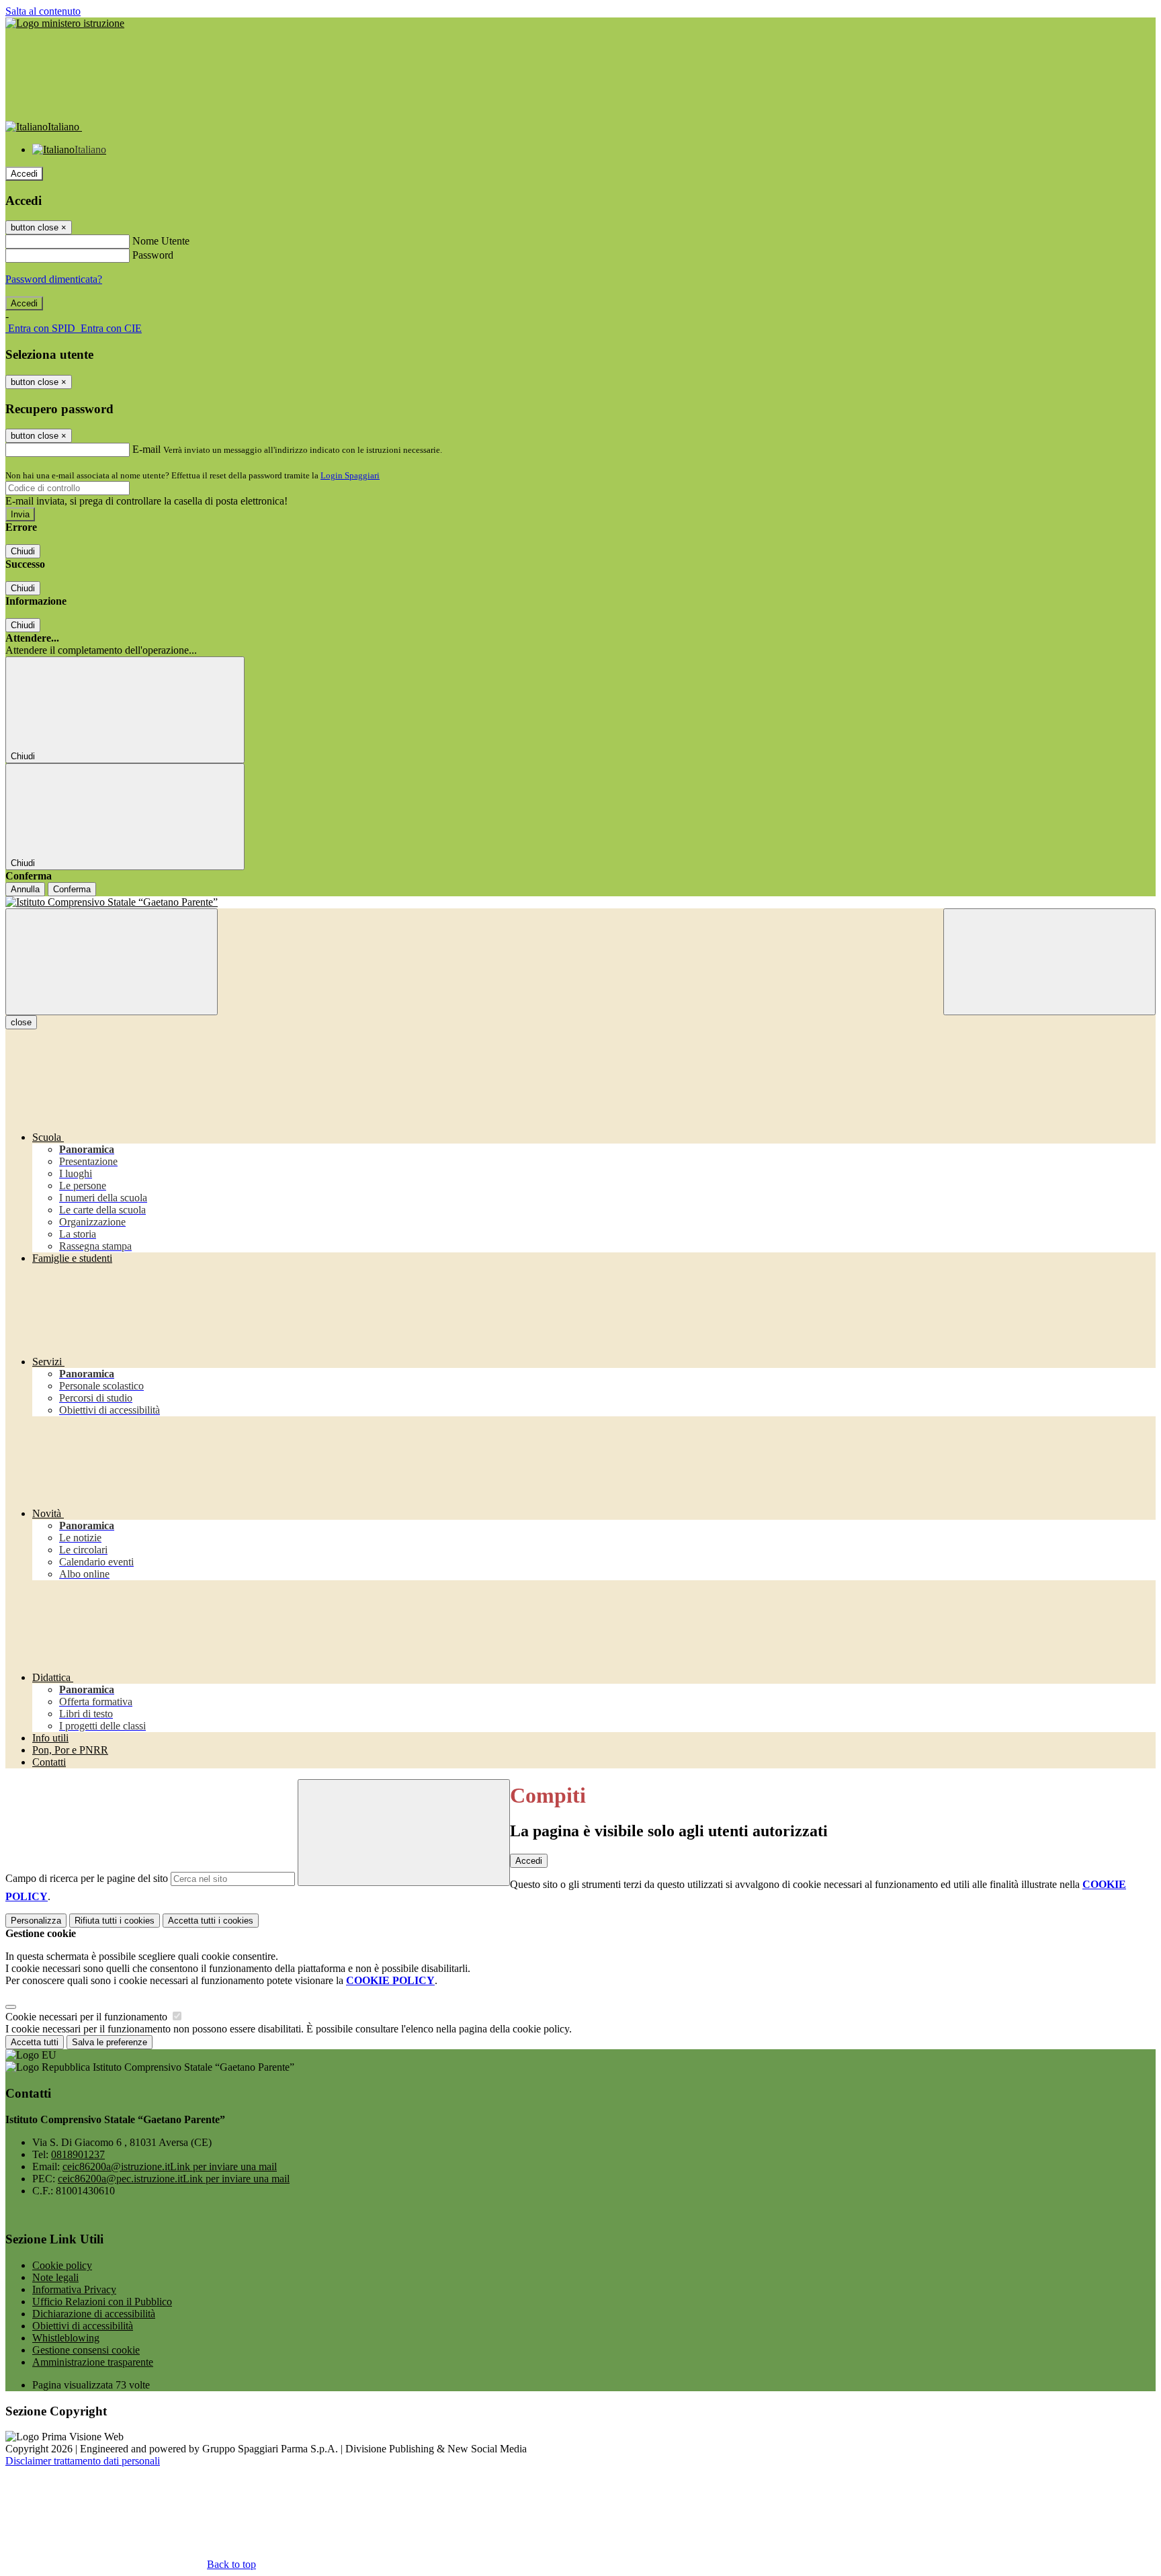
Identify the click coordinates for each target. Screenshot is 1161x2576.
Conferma (72, 889)
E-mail (146, 449)
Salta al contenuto (43, 11)
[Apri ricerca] (1049, 962)
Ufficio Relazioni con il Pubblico (102, 2302)
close (21, 1022)
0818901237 (78, 2154)
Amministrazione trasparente (93, 2362)
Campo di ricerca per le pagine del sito (87, 1878)
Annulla (25, 889)
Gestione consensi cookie (86, 2350)
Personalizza (36, 1921)
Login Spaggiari (350, 475)
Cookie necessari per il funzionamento (88, 2017)
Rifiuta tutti (115, 1921)
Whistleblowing (66, 2338)
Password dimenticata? (54, 279)
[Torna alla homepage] (580, 902)
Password (153, 255)
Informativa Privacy (74, 2289)
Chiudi (23, 551)
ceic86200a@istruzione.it (170, 2166)
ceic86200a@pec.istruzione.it (174, 2179)
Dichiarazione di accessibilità (94, 2314)
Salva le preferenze (110, 2042)
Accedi (24, 174)
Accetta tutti (211, 1921)
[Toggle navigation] (112, 962)
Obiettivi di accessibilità (83, 2326)
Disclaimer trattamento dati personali (83, 2461)
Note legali (55, 2277)
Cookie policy (62, 2265)
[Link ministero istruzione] (65, 23)
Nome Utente (161, 241)
